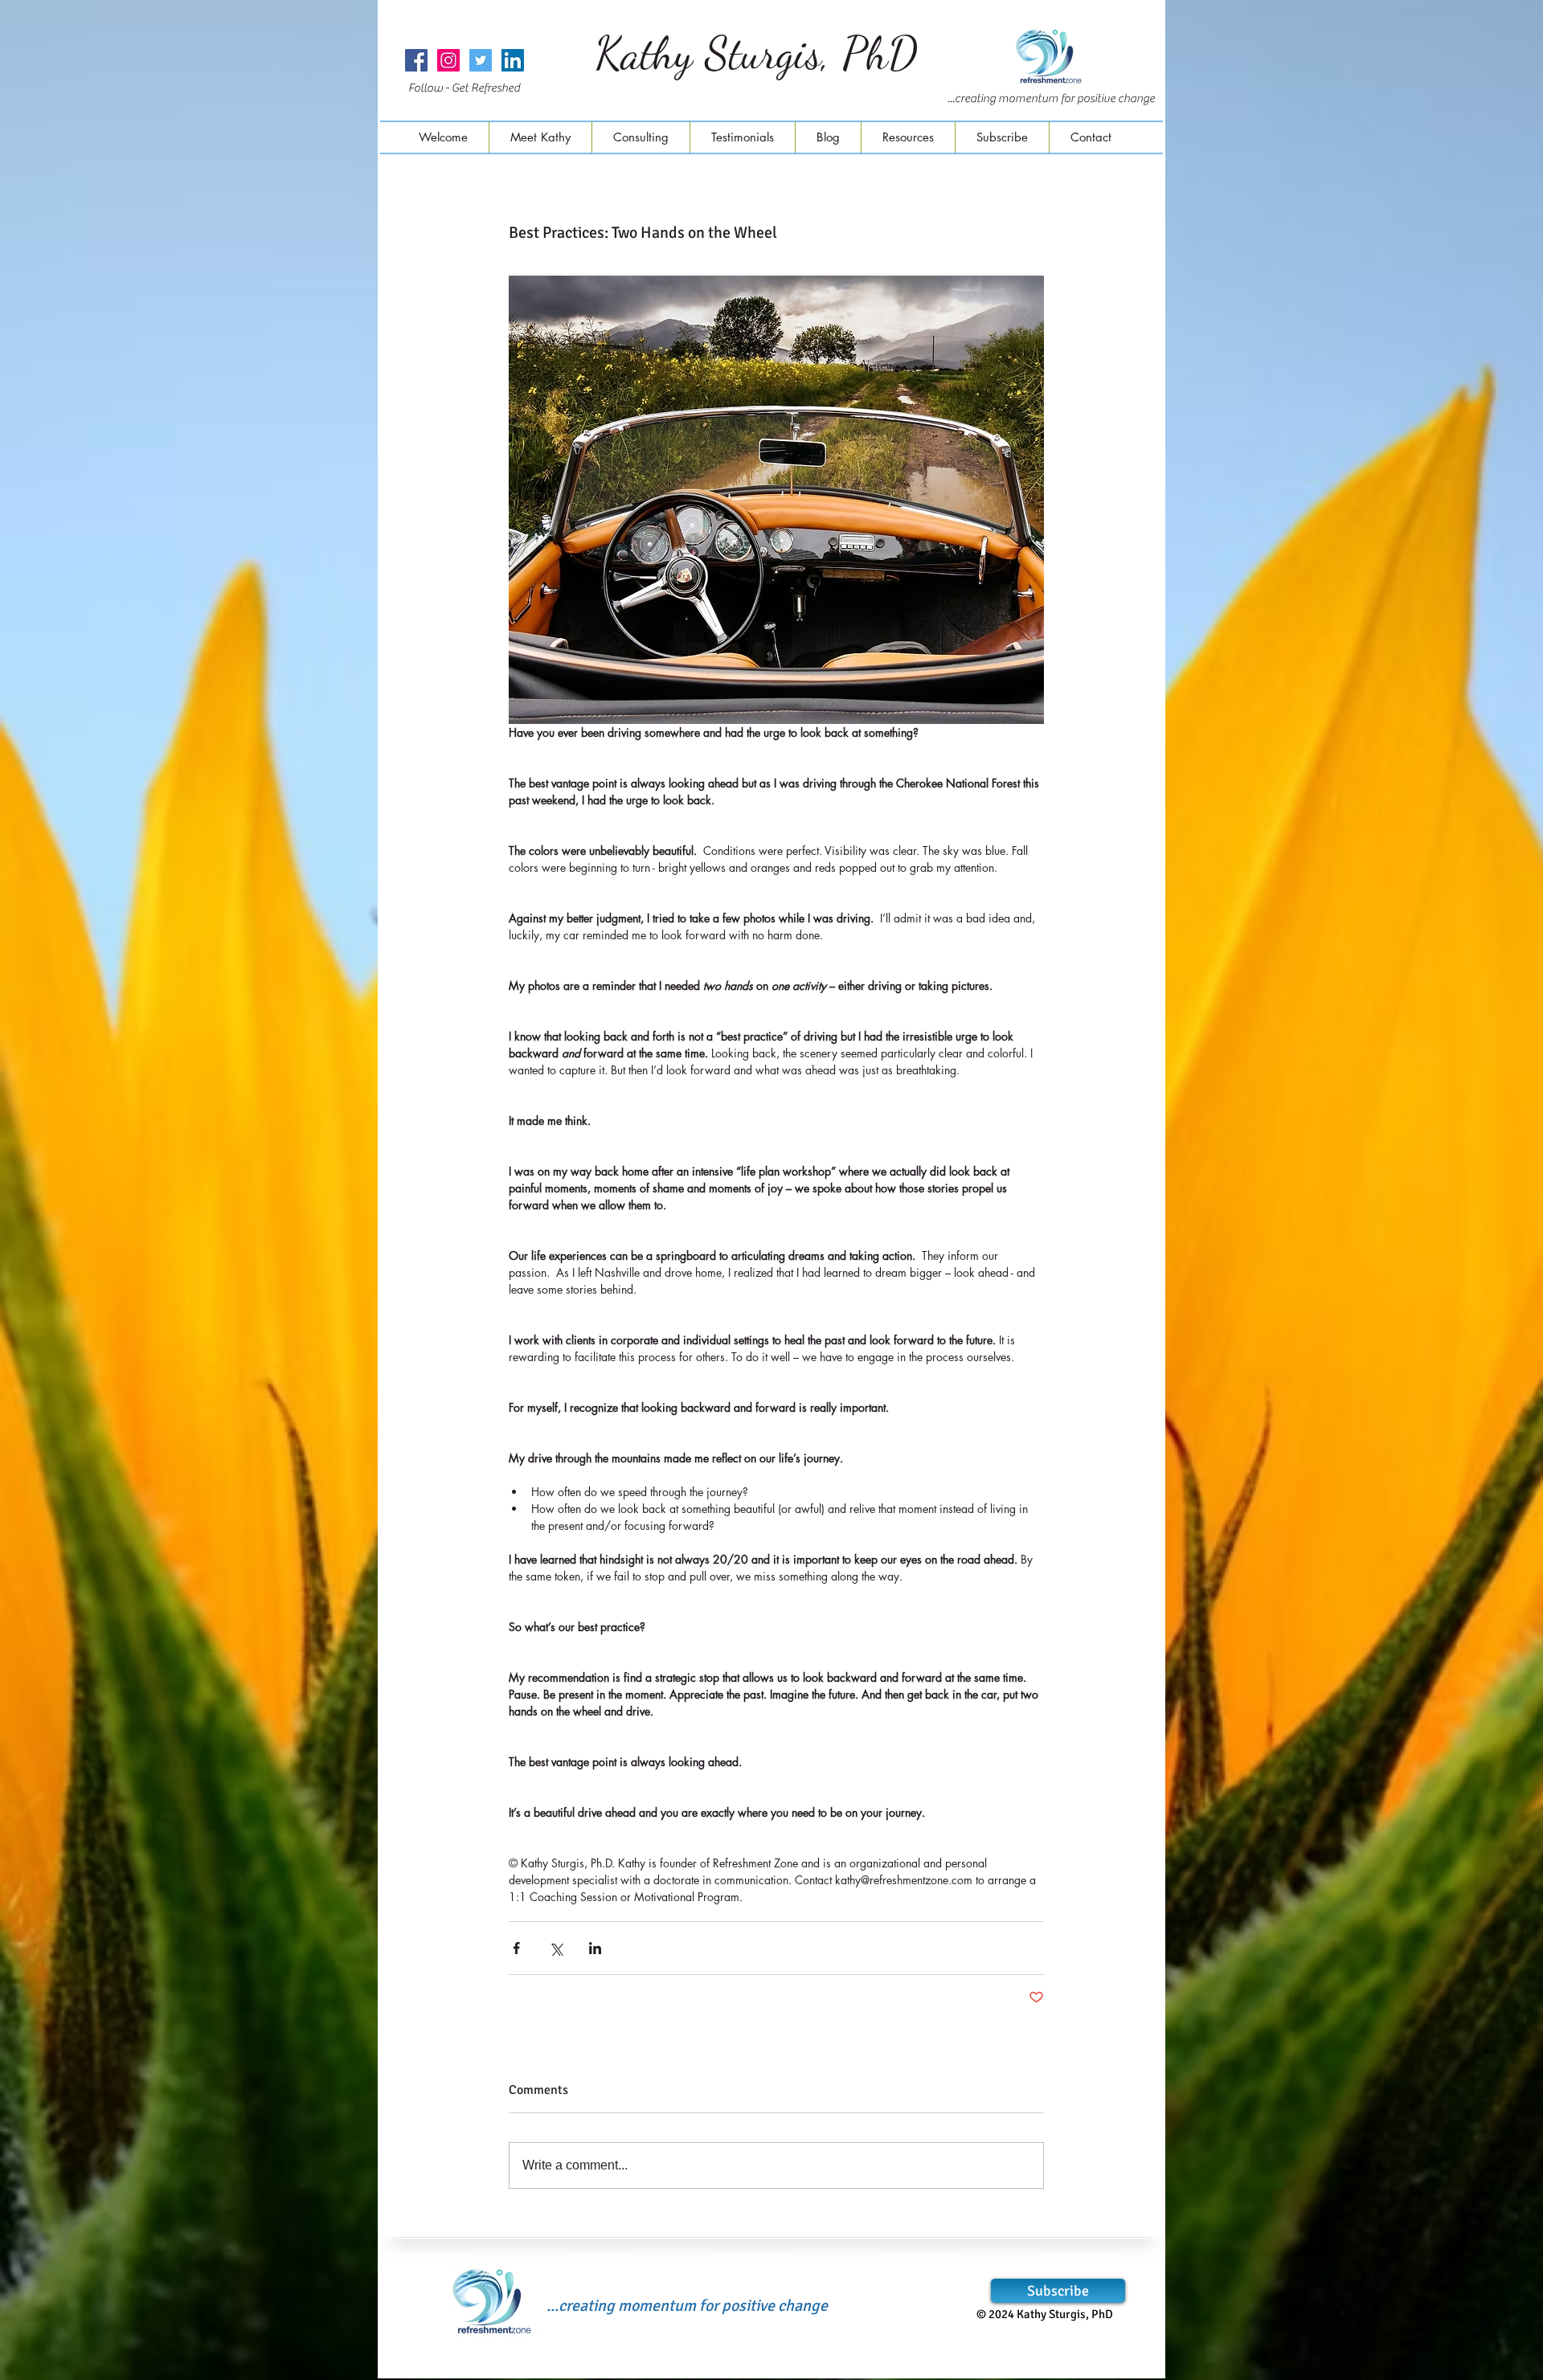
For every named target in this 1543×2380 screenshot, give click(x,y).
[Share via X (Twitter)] (556, 1948)
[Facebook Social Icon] (416, 60)
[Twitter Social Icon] (481, 60)
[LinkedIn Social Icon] (513, 60)
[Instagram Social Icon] (448, 60)
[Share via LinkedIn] (595, 1948)
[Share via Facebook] (516, 1948)
